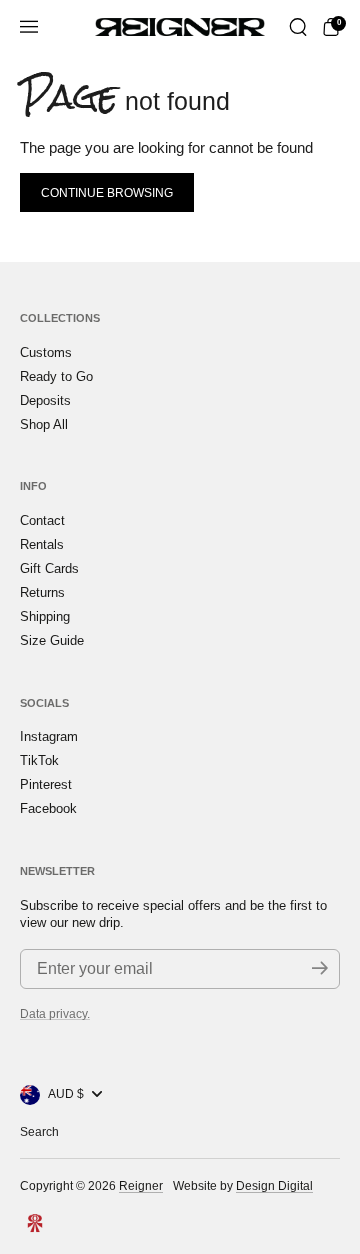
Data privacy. (55, 1014)
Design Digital (274, 1186)
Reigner (141, 1186)
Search (39, 1132)
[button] (298, 27)
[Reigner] (180, 27)
